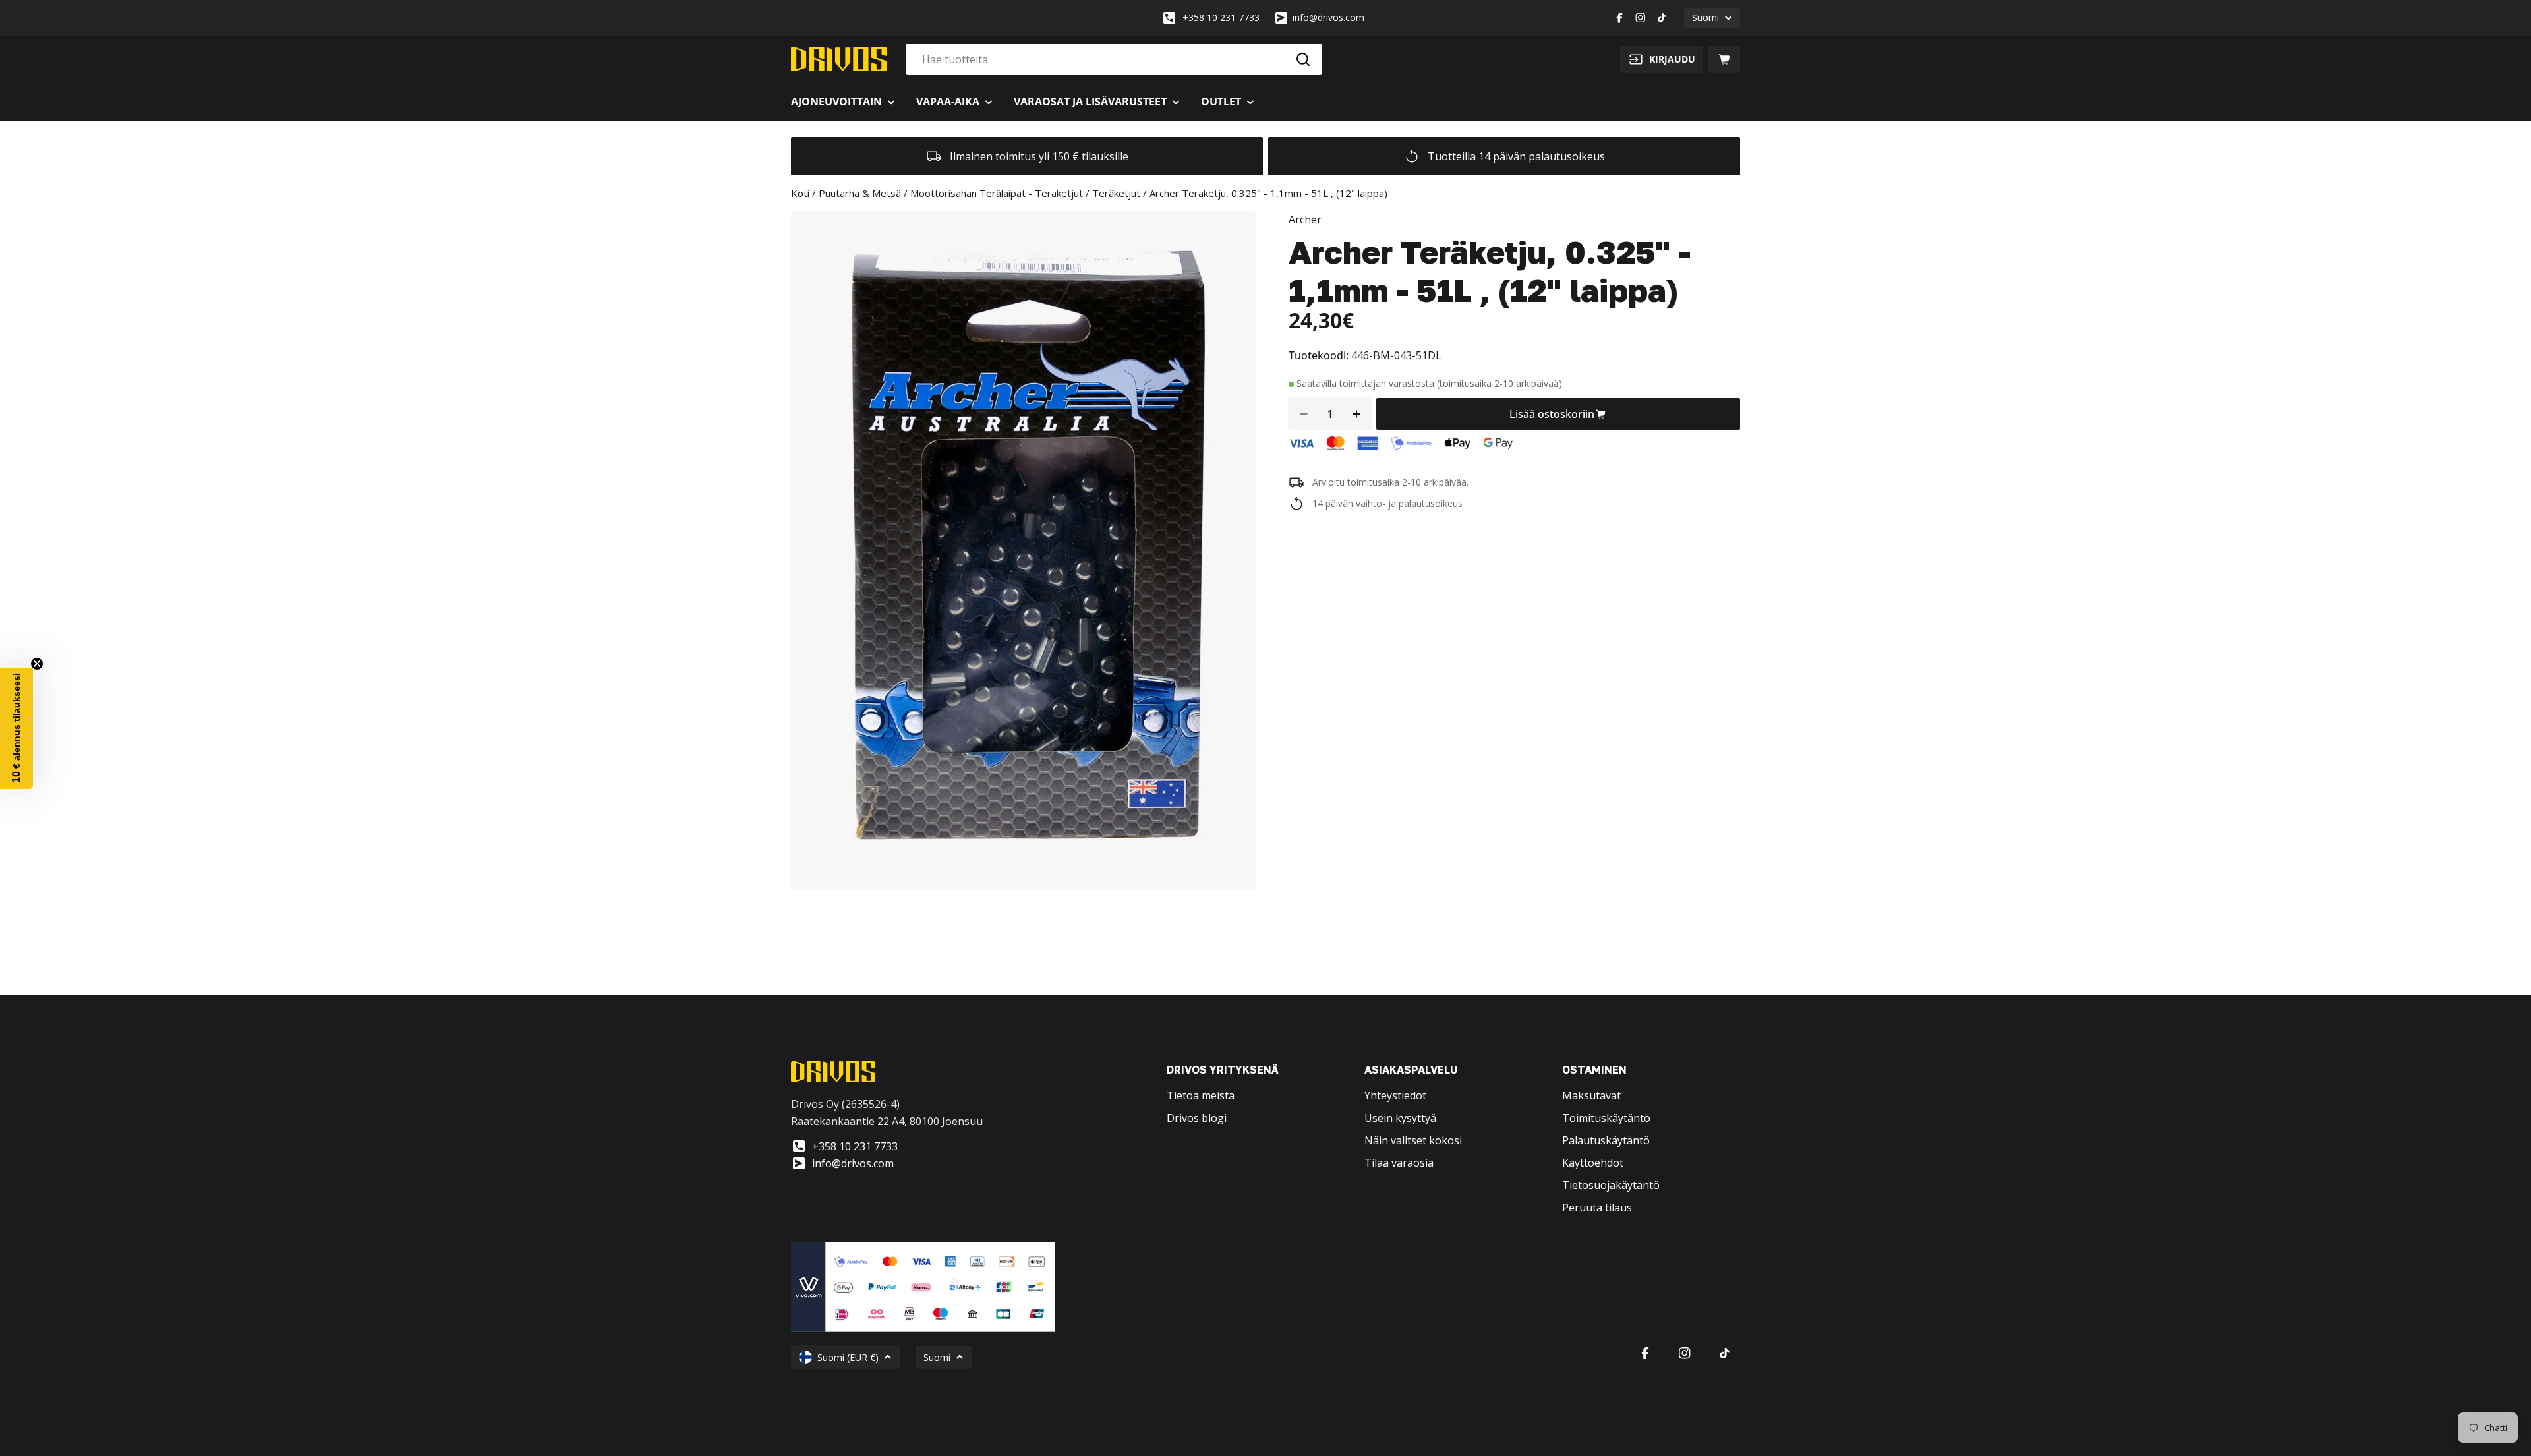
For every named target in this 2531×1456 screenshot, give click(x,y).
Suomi (1705, 17)
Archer (1305, 219)
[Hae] (1303, 59)
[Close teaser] (37, 664)
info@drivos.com (1328, 17)
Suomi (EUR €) (848, 1357)
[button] (16, 728)
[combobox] (1114, 59)
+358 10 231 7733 (1221, 17)
